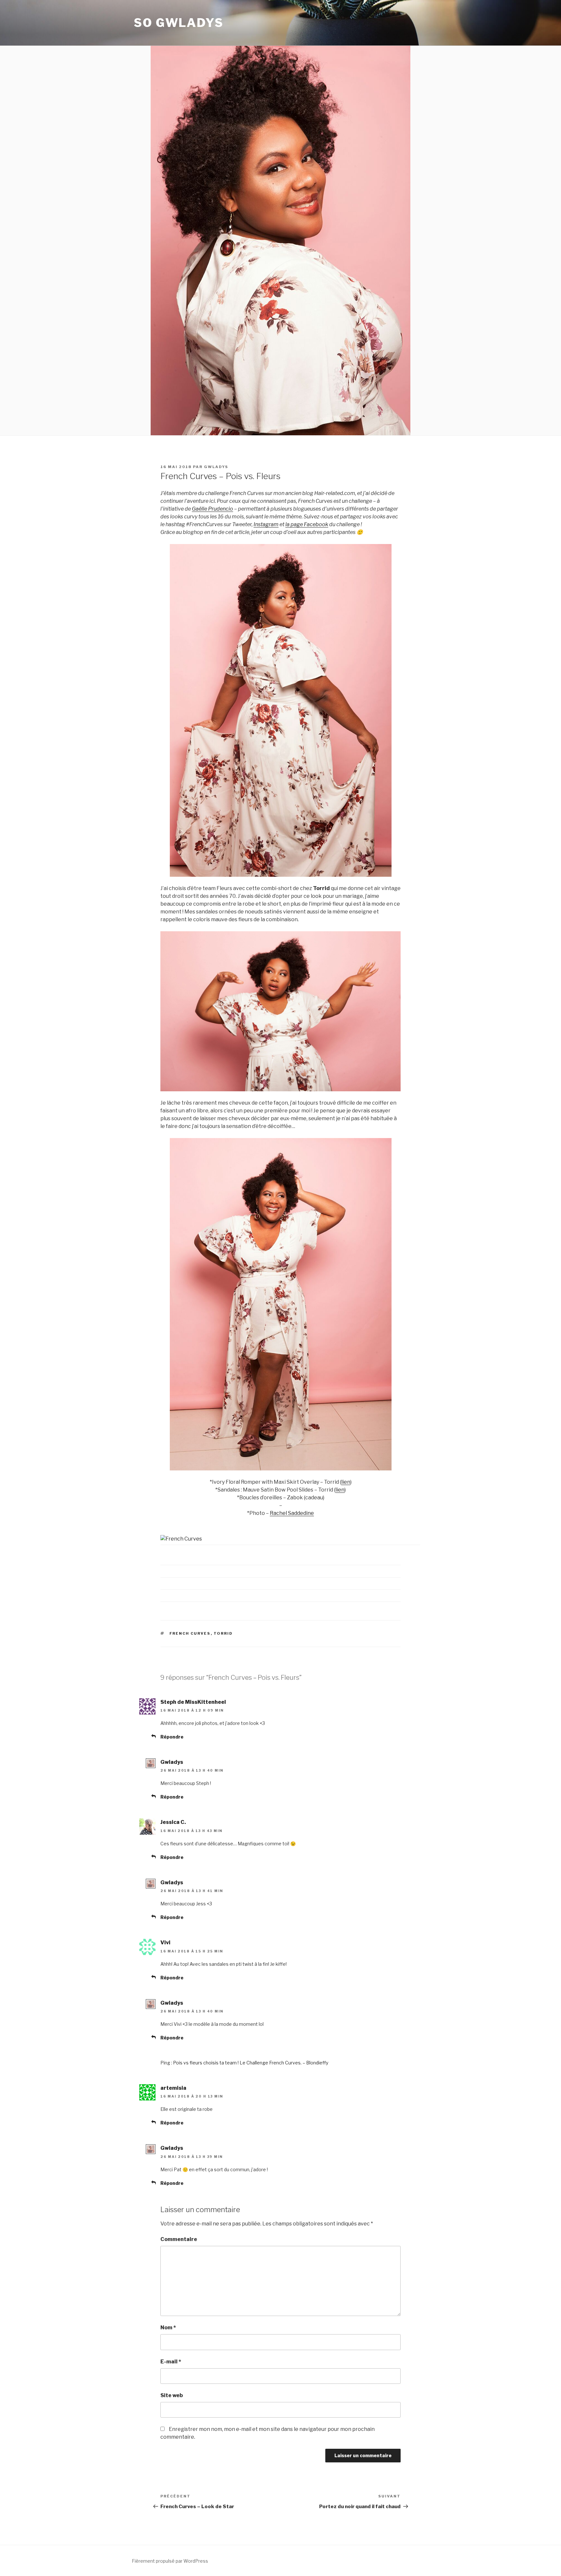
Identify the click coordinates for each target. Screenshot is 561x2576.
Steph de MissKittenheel (193, 1702)
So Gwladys (179, 23)
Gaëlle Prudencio (212, 509)
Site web (172, 2395)
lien (346, 1482)
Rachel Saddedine (292, 1513)
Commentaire (179, 2239)
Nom (168, 2328)
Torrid (223, 1633)
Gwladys (216, 467)
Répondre (172, 1737)
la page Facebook (307, 524)
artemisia (173, 2088)
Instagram (266, 524)
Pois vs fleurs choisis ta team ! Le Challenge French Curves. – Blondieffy (251, 2063)
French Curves (190, 1633)
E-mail (171, 2362)
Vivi (165, 1943)
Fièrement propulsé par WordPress (170, 2561)
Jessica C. (173, 1822)
